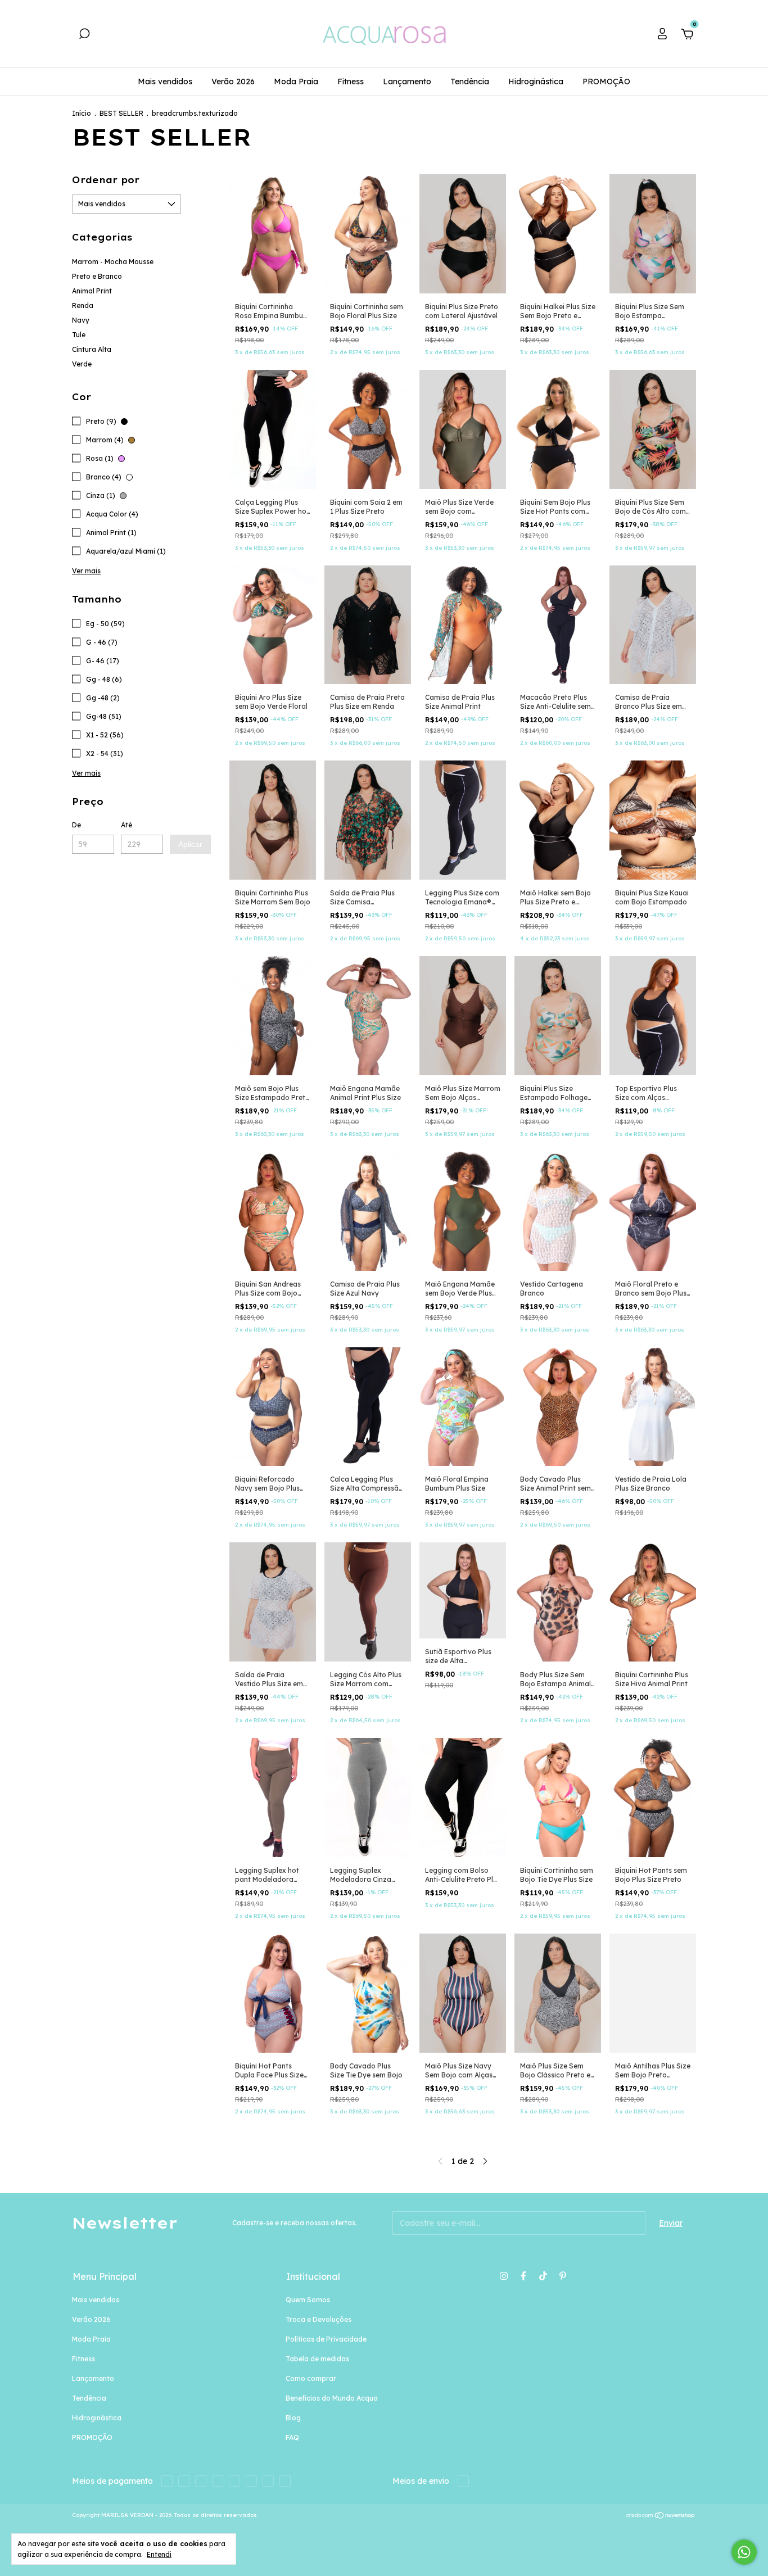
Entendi (159, 2554)
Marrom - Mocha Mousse (113, 262)
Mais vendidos (165, 82)
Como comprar (311, 2378)
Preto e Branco (97, 276)
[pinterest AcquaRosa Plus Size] (563, 2276)
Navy (81, 320)
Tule (79, 335)
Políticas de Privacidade (326, 2339)
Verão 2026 (233, 82)
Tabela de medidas (317, 2359)
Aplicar (190, 844)
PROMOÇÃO (606, 82)
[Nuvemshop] (661, 2516)
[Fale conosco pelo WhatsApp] (744, 2552)
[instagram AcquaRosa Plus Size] (504, 2276)
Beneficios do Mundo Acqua (332, 2398)
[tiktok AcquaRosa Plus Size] (543, 2276)
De (76, 825)
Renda (83, 305)
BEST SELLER (121, 113)
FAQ (292, 2437)
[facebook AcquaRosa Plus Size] (523, 2276)
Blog (293, 2418)
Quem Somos (308, 2300)
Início (82, 113)
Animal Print (92, 291)
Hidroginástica (536, 82)
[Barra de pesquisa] (84, 35)
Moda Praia (296, 82)
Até (127, 825)
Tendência (470, 82)
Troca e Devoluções (319, 2319)
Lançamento (407, 82)
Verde (82, 364)
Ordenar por (106, 180)
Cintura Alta (92, 349)
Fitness (351, 82)
